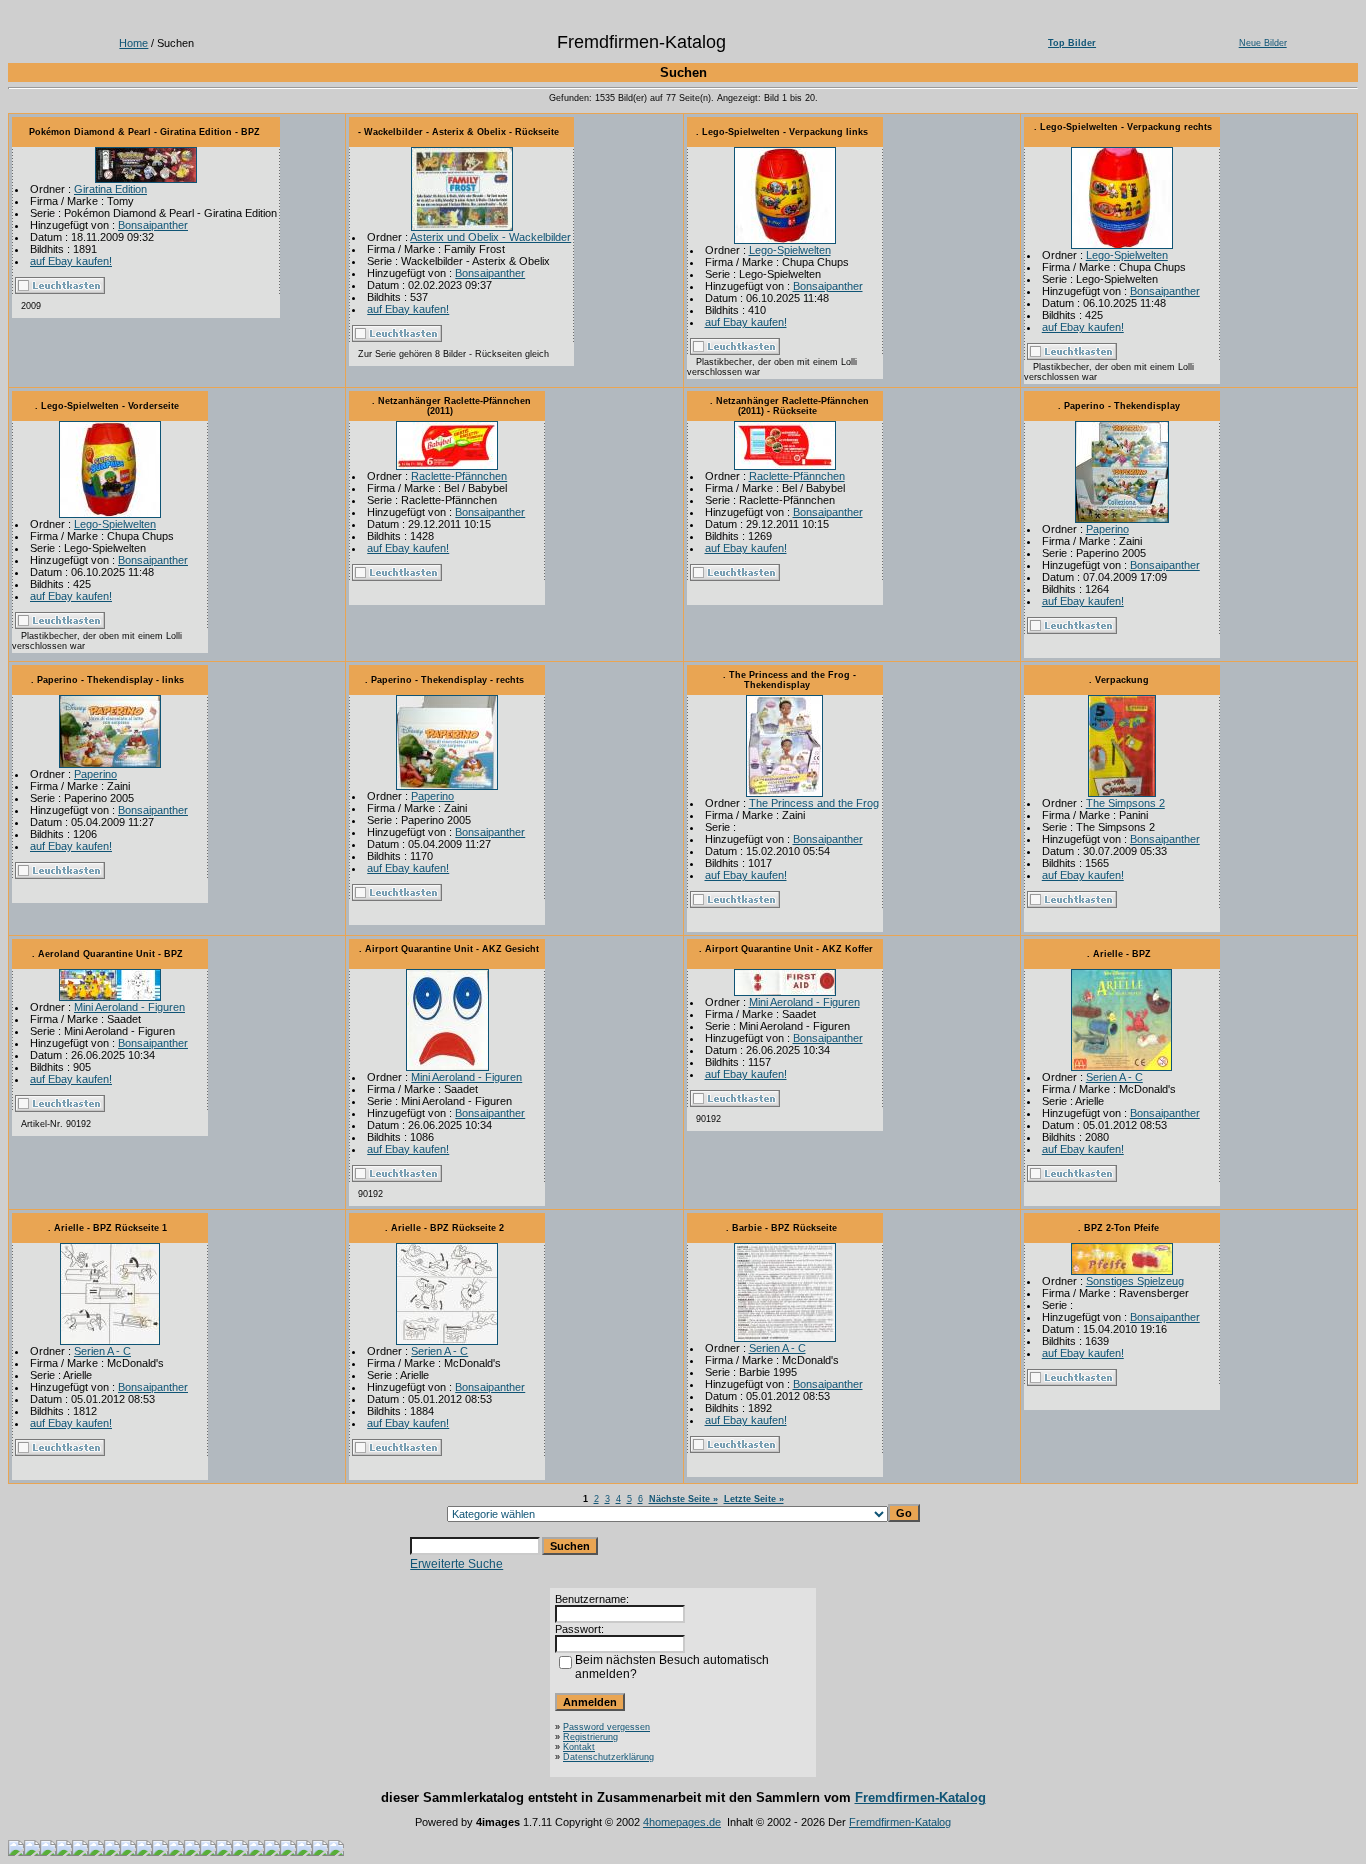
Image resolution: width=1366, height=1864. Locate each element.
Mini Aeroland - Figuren (129, 1007)
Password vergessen (606, 1727)
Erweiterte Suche (456, 1564)
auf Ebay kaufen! (71, 261)
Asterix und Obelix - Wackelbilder (490, 237)
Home (133, 43)
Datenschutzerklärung (608, 1757)
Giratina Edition (110, 189)
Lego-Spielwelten (790, 250)
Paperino (1107, 529)
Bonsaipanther (153, 225)
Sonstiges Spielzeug (1135, 1281)
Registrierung (590, 1737)
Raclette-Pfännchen (459, 476)
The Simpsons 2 (1125, 803)
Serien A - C (1114, 1077)
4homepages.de (682, 1822)
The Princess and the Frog (814, 803)
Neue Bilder (1263, 43)
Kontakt (579, 1747)
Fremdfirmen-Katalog (920, 1797)
